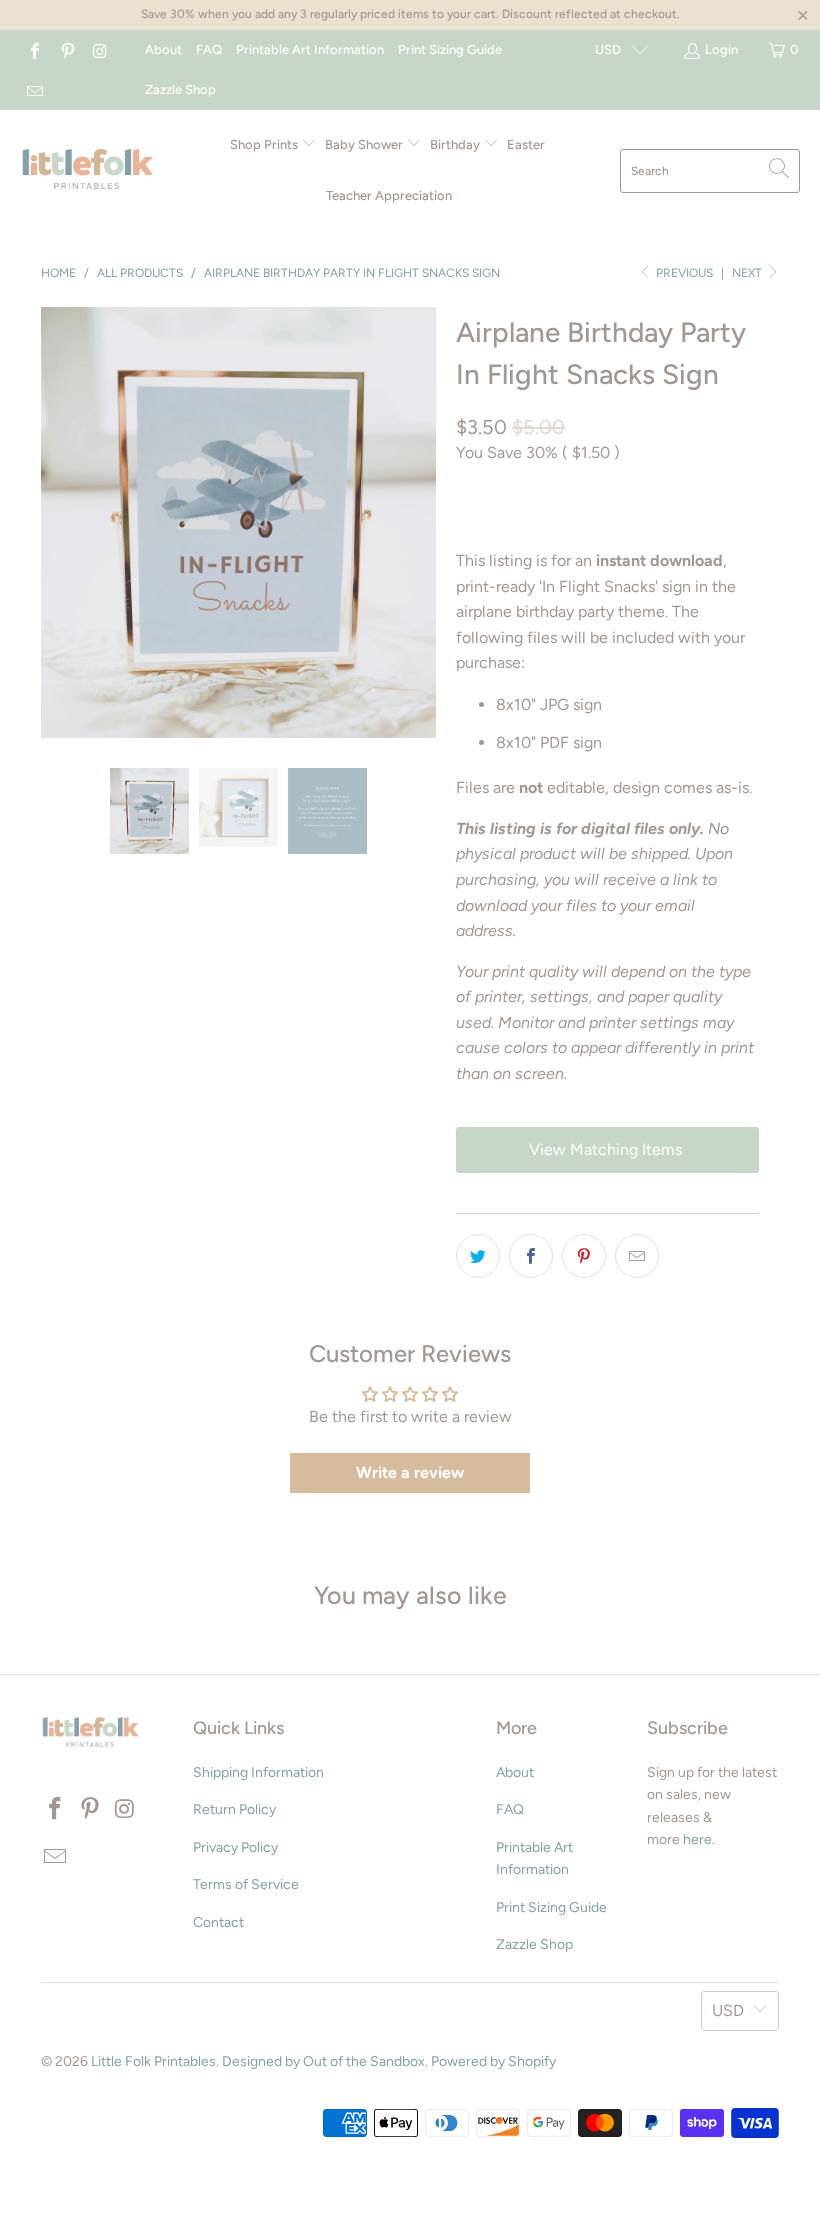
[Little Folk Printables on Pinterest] (66, 49)
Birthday (456, 144)
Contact (218, 1922)
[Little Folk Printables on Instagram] (99, 49)
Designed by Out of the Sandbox (323, 2061)
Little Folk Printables (153, 2061)
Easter (526, 144)
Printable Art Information (310, 49)
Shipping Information (258, 1772)
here (697, 1839)
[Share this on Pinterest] (584, 1256)
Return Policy (234, 1809)
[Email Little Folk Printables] (34, 89)
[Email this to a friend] (637, 1256)
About (163, 49)
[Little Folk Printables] (87, 170)
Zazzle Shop (180, 89)
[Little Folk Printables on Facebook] (34, 49)
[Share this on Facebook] (531, 1256)
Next (748, 273)
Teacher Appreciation (389, 195)
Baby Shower (365, 144)
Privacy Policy (235, 1847)
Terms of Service (246, 1884)
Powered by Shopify (493, 2061)
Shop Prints (265, 144)
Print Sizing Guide (450, 49)
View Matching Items (607, 1149)
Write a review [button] (410, 1472)
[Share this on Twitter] (478, 1256)
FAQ (209, 49)
